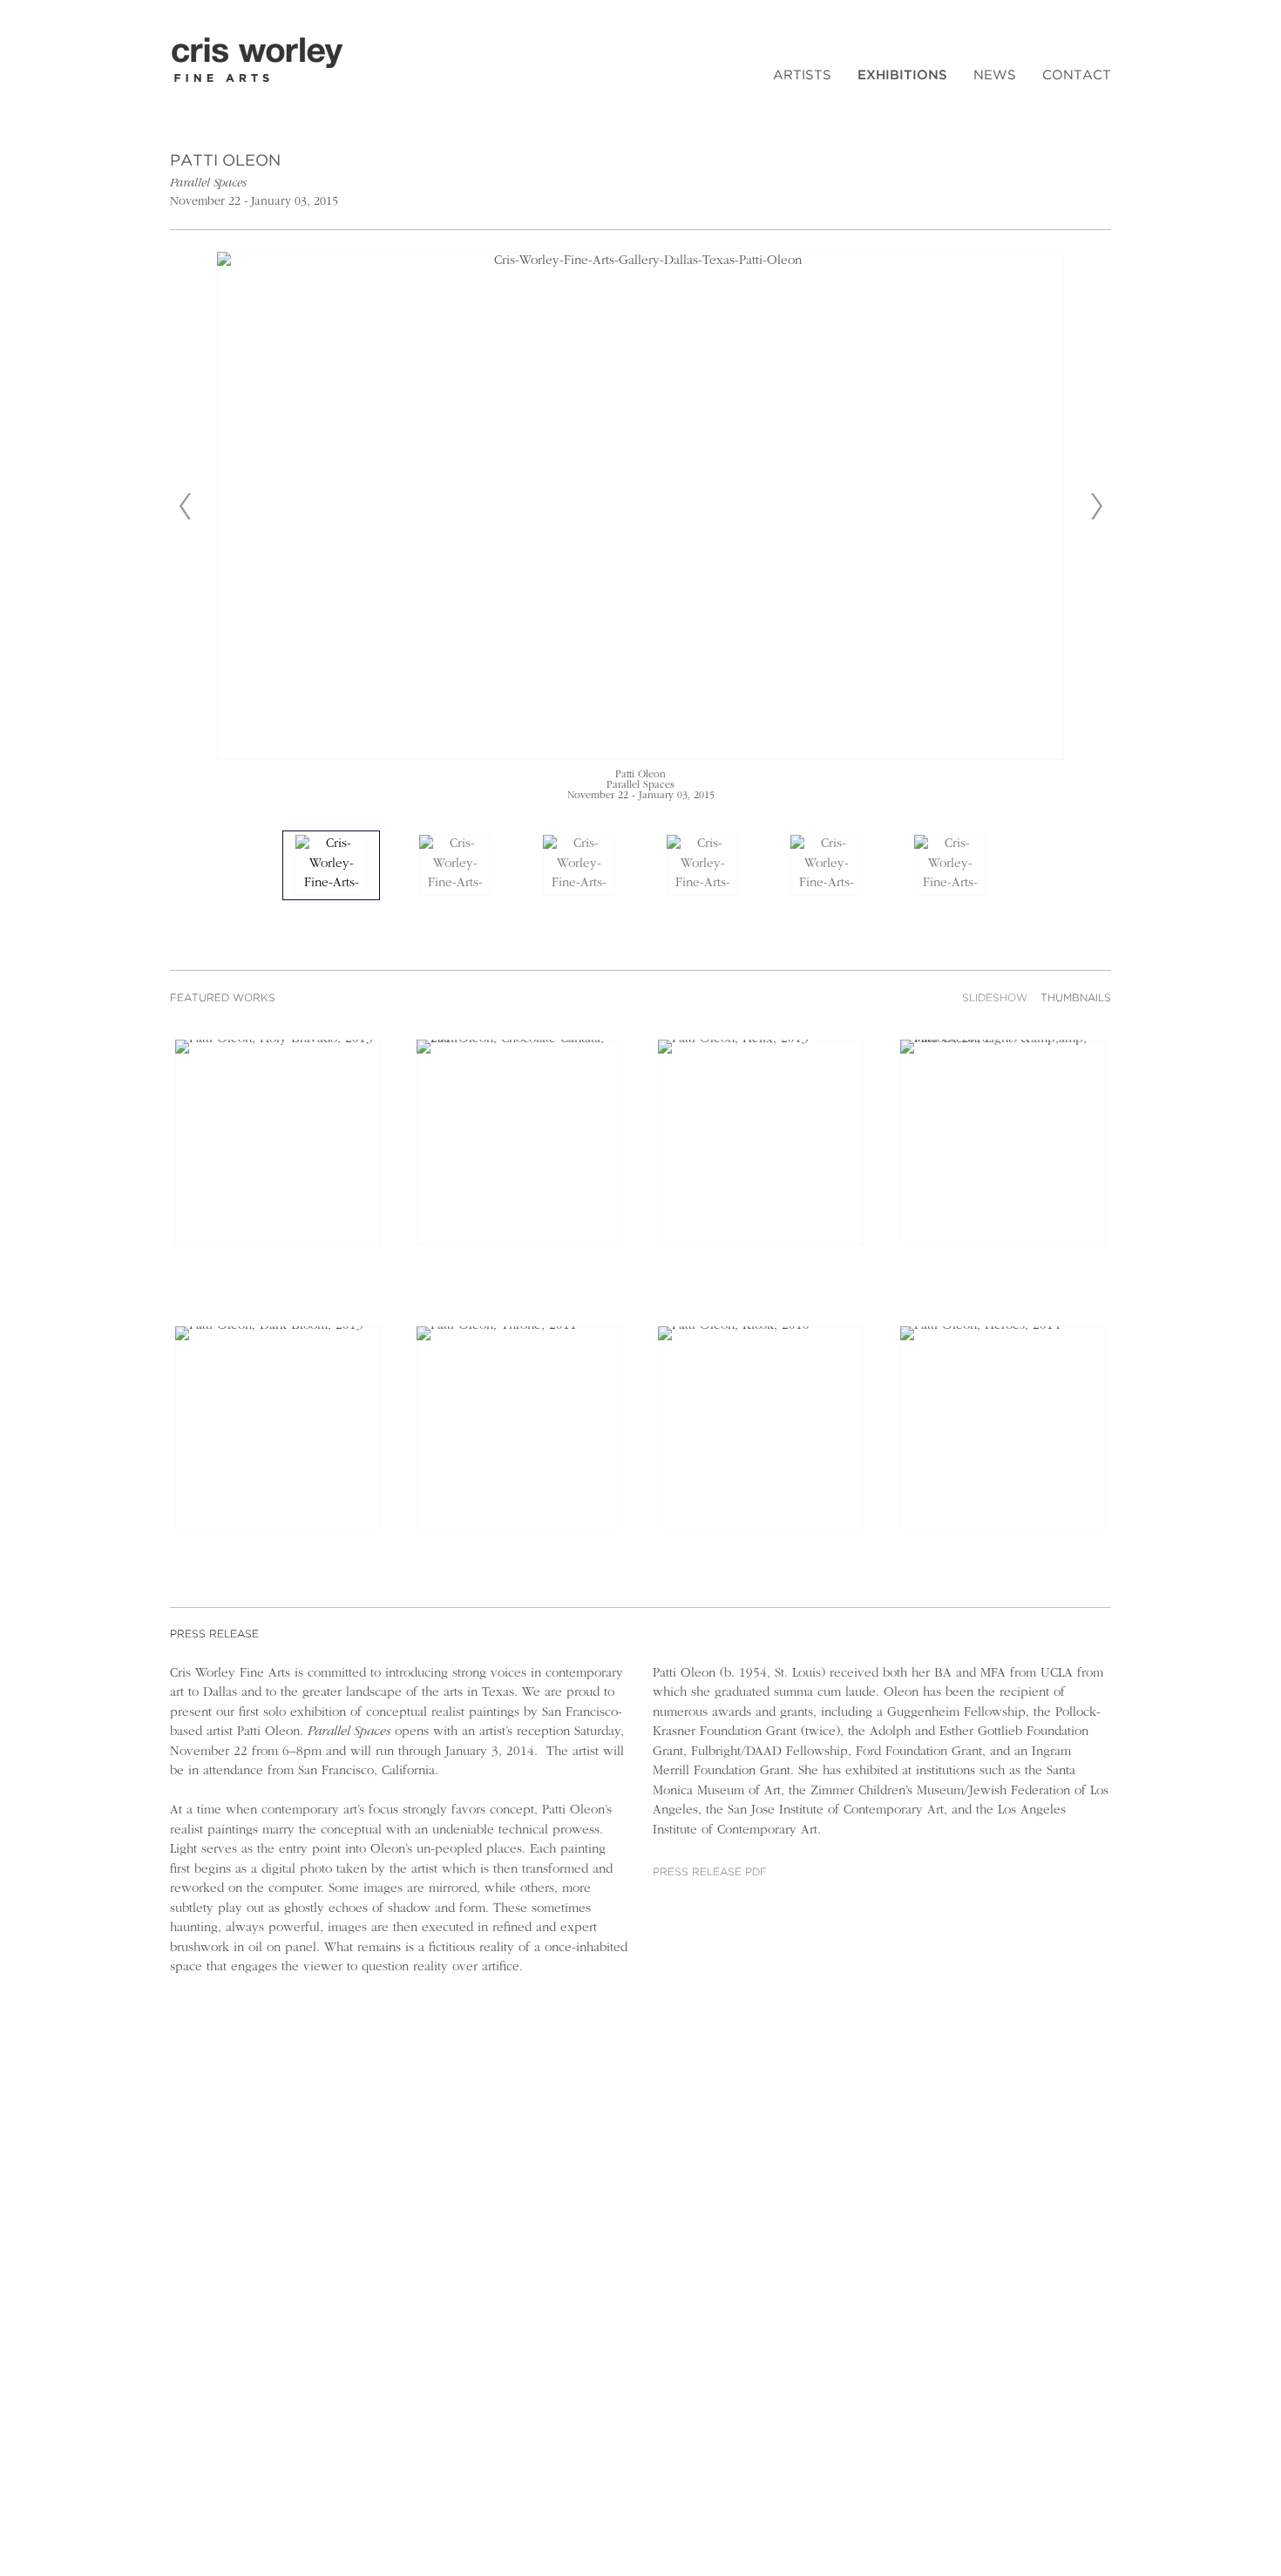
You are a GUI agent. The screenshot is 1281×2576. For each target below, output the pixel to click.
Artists (802, 75)
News (995, 75)
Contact (1077, 75)
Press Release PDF (710, 1872)
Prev (185, 506)
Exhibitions (902, 75)
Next (1096, 506)
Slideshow (995, 998)
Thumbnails (1076, 998)
